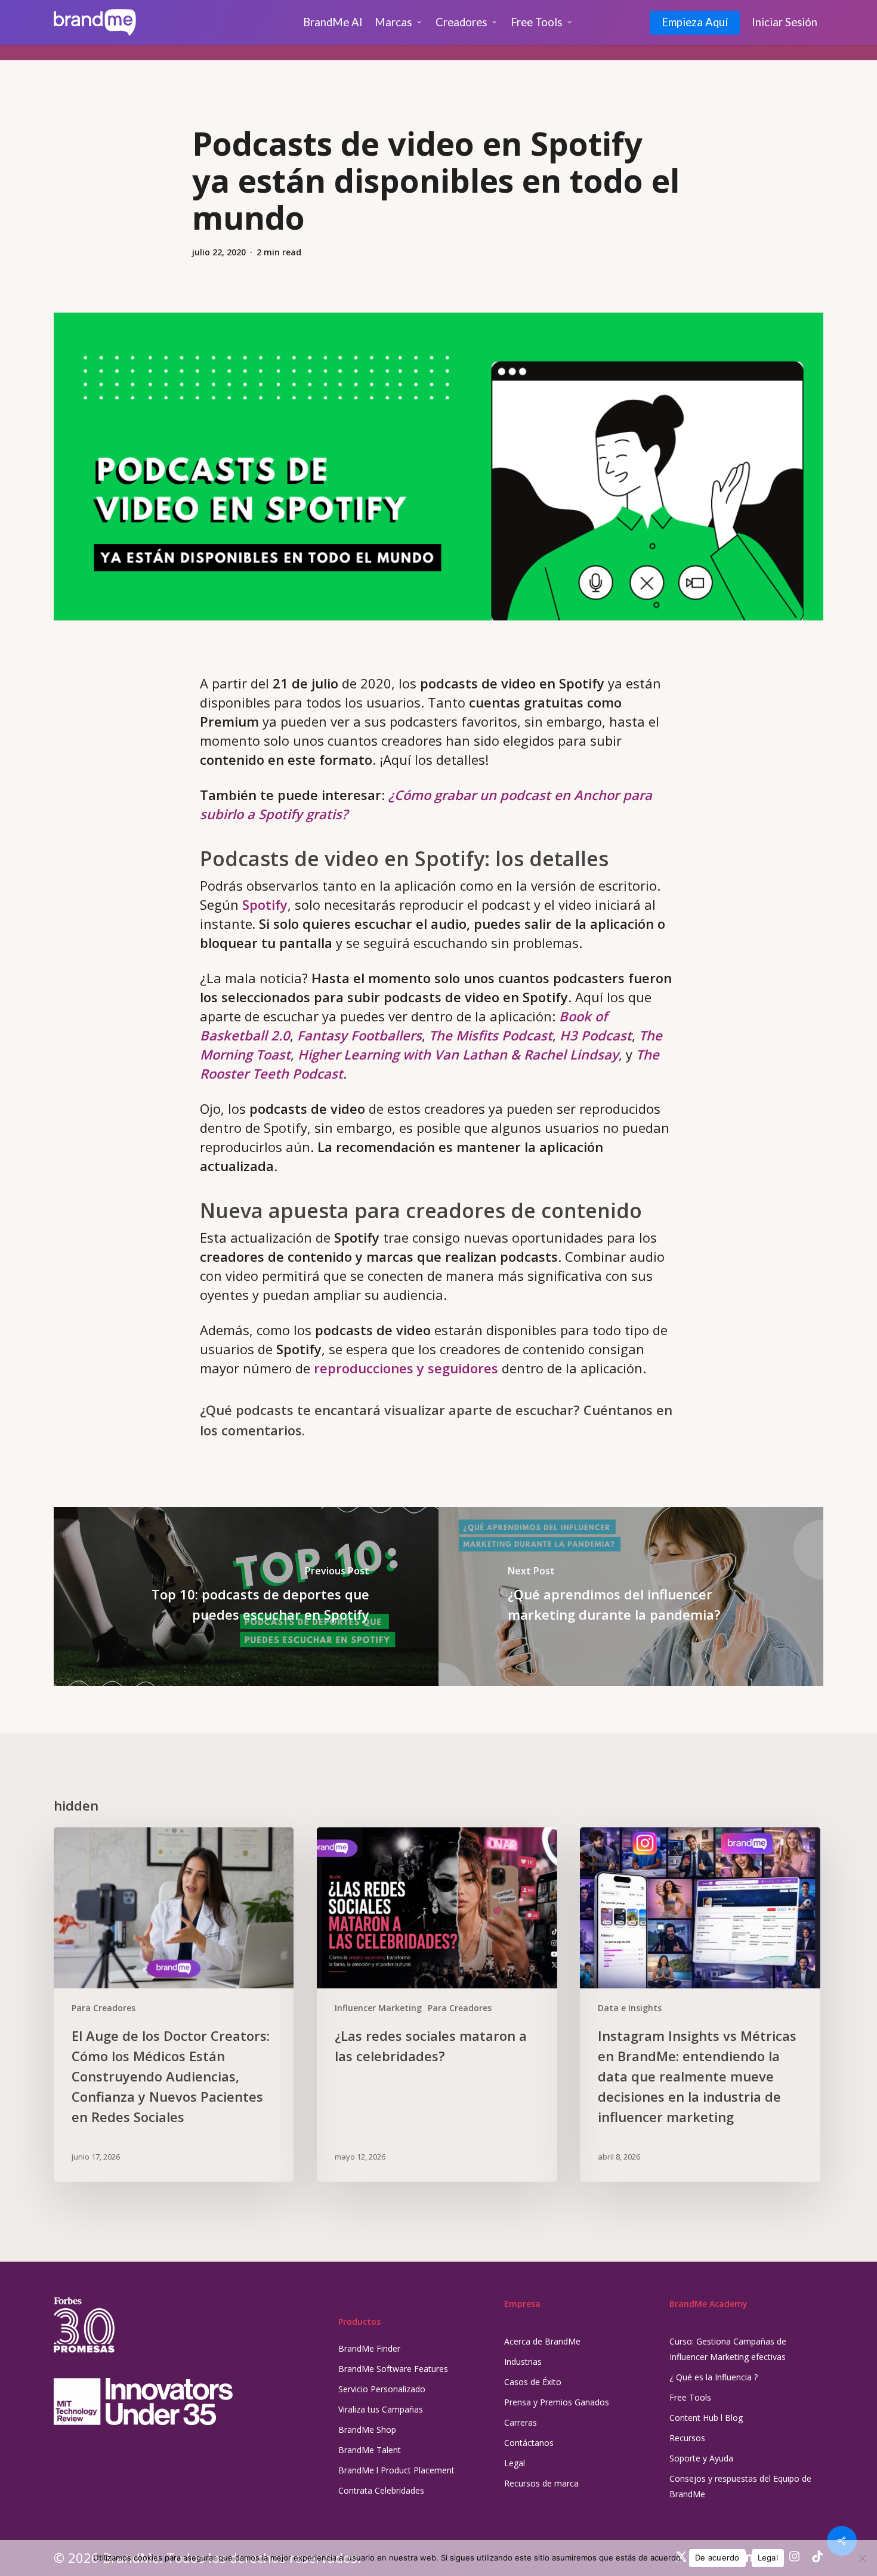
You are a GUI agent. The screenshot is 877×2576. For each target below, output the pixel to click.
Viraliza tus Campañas (381, 2409)
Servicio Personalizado (382, 2389)
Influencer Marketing (378, 2008)
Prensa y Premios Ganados (557, 2402)
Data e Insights (630, 2008)
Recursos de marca (541, 2483)
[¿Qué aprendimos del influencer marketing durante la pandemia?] (631, 1596)
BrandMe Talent (370, 2450)
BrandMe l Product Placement (396, 2470)
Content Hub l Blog (706, 2418)
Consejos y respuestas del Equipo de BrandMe (740, 2486)
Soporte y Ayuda (701, 2458)
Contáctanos (529, 2443)
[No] (862, 2558)
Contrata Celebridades (381, 2490)
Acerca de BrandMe (542, 2341)
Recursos (687, 2438)
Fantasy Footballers (359, 1035)
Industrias (523, 2362)
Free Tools (690, 2397)
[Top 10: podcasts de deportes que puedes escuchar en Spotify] (246, 1596)
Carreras (521, 2422)
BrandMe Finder (369, 2348)
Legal (515, 2463)
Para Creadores (104, 2008)
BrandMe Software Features (393, 2369)
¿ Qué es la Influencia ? (714, 2377)
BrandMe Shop (367, 2430)
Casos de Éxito (533, 2382)
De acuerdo (717, 2558)
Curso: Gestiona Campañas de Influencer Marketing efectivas (728, 2349)
